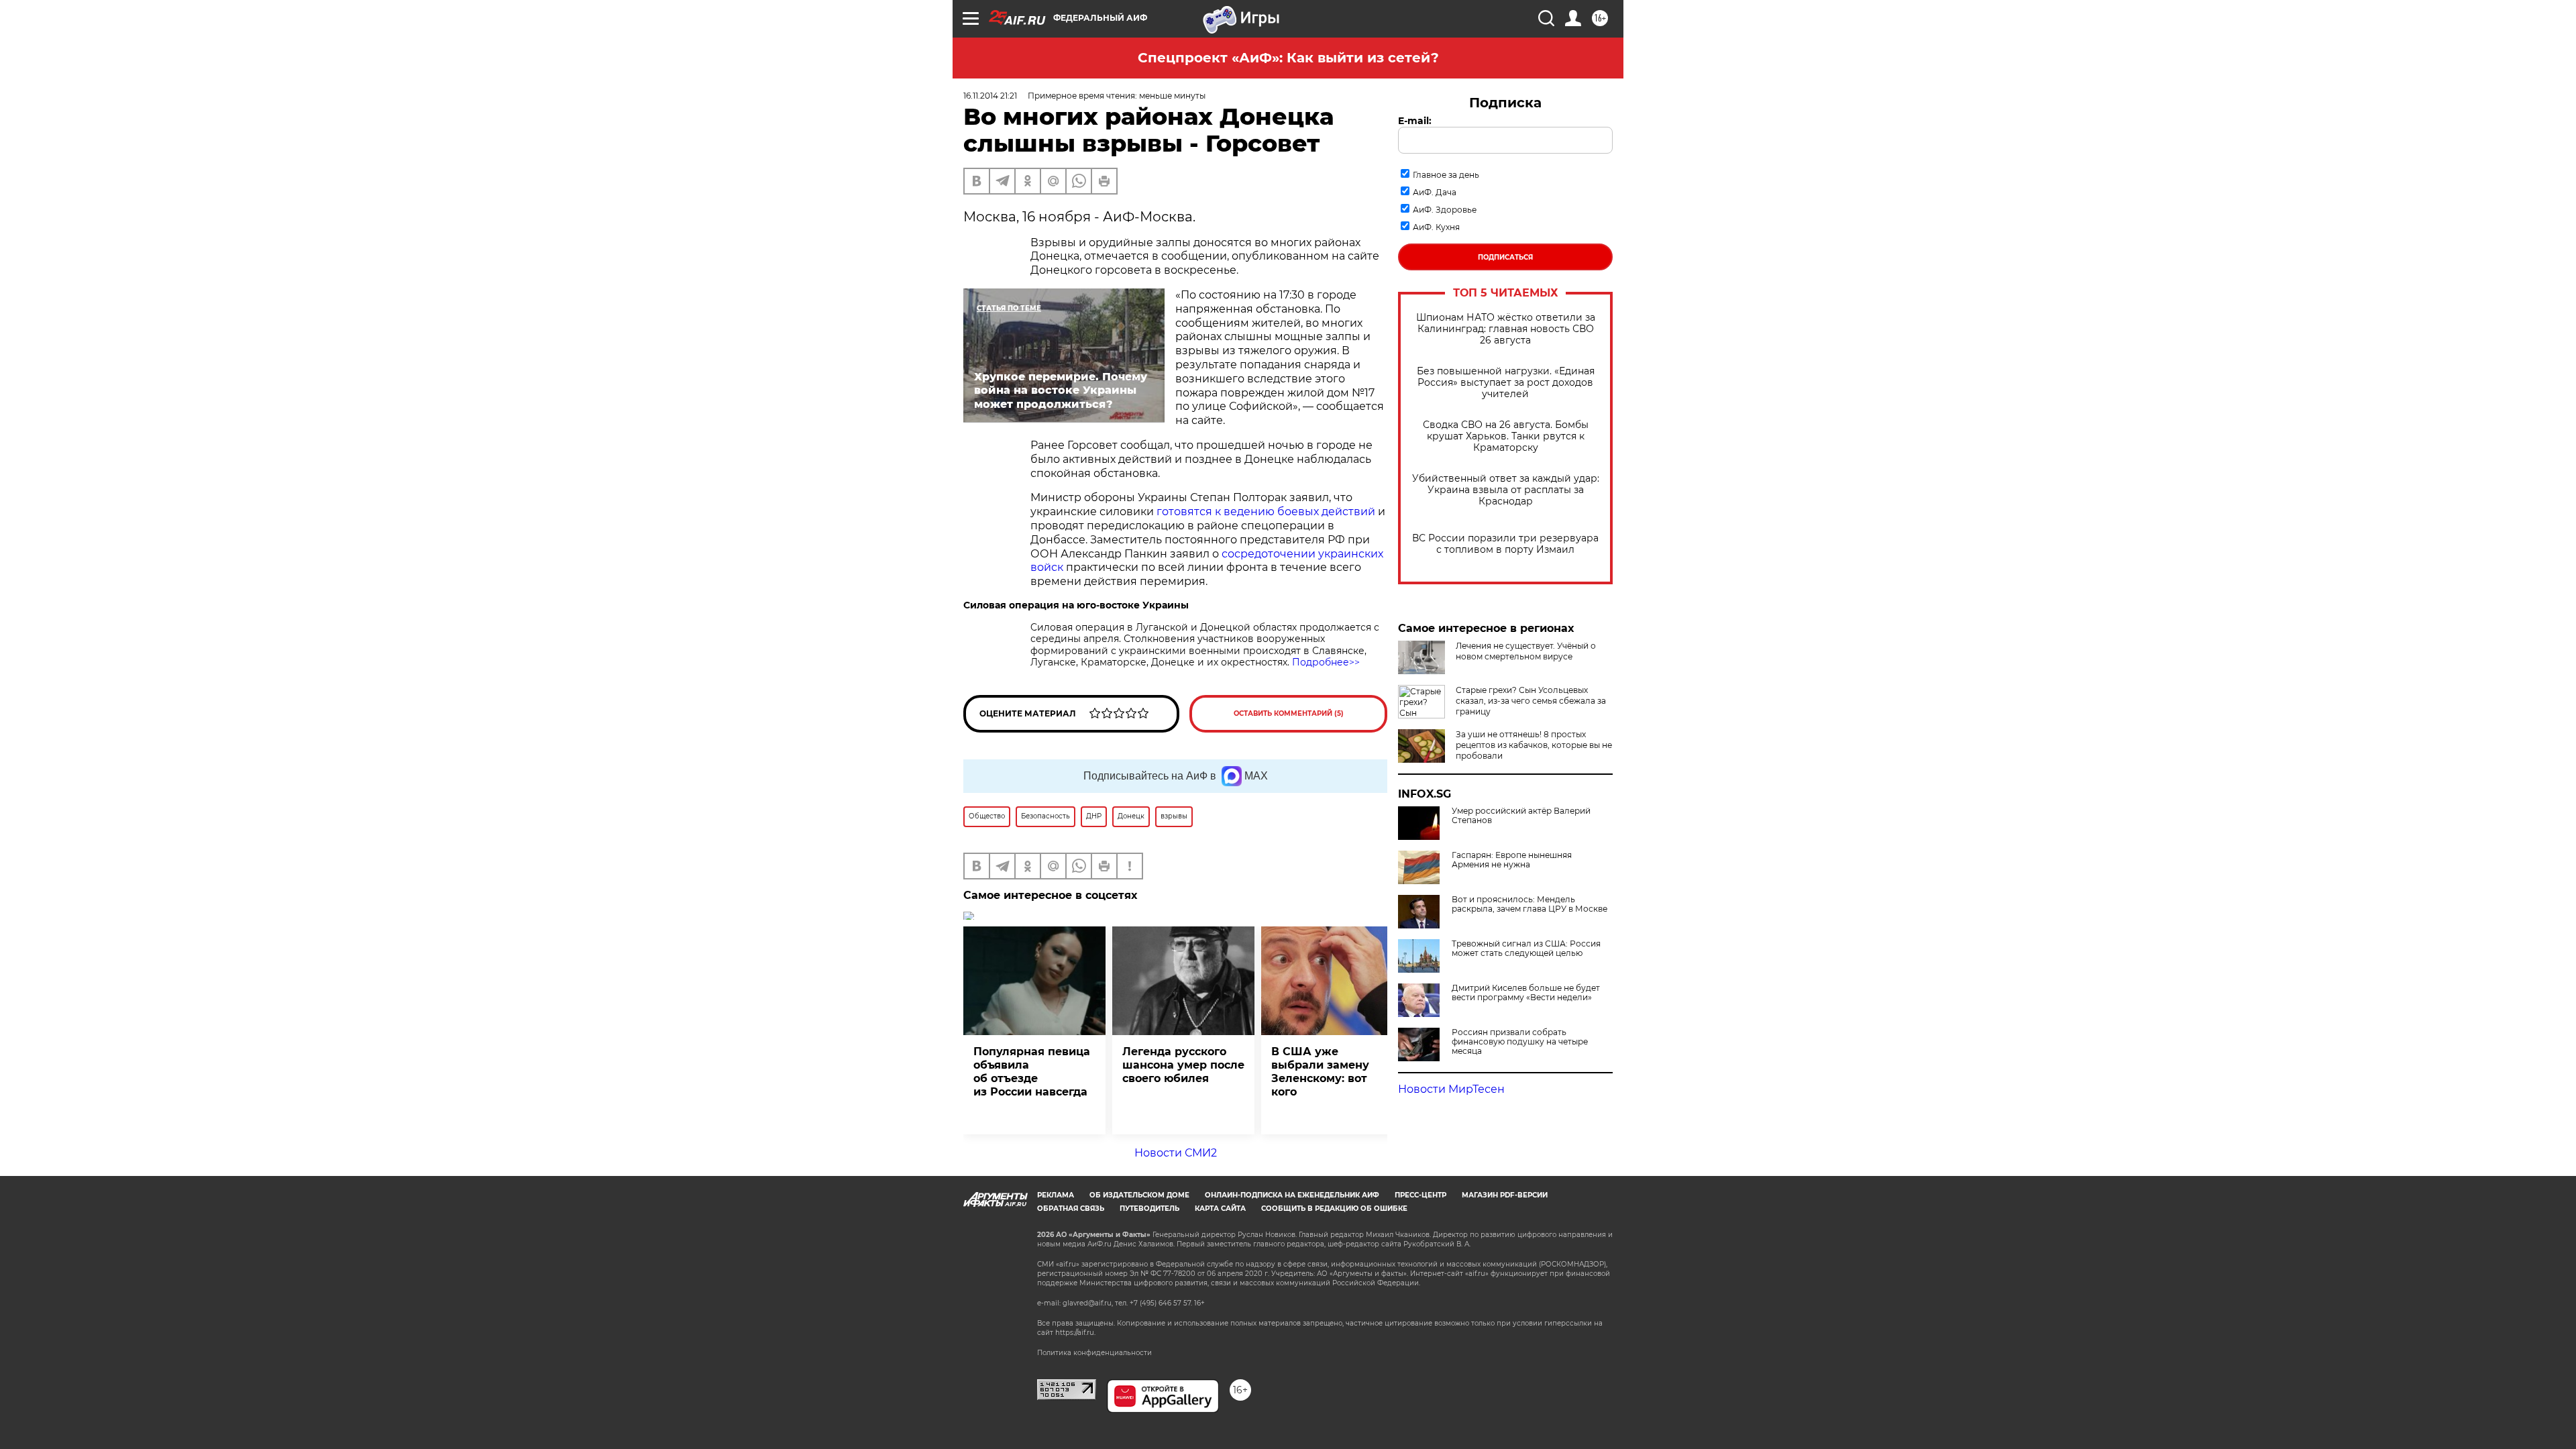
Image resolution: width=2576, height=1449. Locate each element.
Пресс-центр (1420, 1195)
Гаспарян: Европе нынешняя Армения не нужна (1512, 860)
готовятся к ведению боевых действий (1266, 512)
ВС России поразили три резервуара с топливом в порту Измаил (1505, 544)
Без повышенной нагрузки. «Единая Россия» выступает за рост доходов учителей (1506, 383)
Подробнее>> (1326, 662)
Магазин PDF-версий (1505, 1195)
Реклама (1056, 1195)
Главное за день (1446, 175)
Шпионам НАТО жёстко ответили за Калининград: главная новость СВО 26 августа (1506, 329)
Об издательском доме (1139, 1195)
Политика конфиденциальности (1094, 1353)
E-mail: (1415, 121)
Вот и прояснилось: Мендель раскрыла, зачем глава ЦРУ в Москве (1529, 904)
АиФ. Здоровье (1445, 210)
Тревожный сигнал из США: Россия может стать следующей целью (1526, 949)
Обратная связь (1071, 1209)
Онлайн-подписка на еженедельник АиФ (1292, 1195)
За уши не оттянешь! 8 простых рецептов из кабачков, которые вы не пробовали (1534, 745)
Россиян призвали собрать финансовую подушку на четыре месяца (1520, 1042)
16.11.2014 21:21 (990, 96)
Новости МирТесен (1451, 1089)
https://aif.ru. (1075, 1333)
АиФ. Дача (1435, 192)
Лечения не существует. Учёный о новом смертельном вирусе (1526, 651)
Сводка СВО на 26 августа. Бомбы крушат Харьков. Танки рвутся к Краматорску (1506, 436)
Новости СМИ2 (1176, 1153)
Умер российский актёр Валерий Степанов (1521, 816)
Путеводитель (1149, 1209)
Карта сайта (1220, 1209)
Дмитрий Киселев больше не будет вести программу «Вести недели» (1526, 993)
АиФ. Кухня (1436, 227)
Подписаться (1505, 257)
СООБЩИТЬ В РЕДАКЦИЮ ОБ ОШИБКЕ (1334, 1209)
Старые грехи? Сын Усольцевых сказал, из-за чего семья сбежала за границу (1531, 701)
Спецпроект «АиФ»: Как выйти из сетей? (1288, 58)
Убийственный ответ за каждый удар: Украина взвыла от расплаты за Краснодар (1506, 490)
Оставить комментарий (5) (1289, 713)
